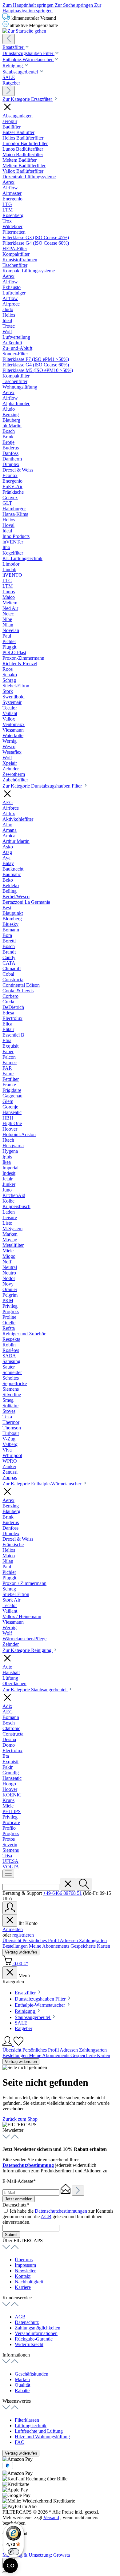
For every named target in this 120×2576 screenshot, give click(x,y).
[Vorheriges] (9, 39)
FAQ (20, 2442)
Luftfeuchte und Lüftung (39, 2431)
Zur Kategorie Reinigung (28, 1650)
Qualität (22, 2385)
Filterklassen (27, 2420)
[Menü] (8, 1874)
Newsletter (25, 2271)
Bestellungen (16, 1946)
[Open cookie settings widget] (10, 2566)
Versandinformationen (36, 2333)
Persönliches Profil (41, 1940)
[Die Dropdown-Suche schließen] (68, 1884)
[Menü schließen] (10, 1920)
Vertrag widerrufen (21, 1952)
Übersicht (12, 1940)
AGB (46, 2216)
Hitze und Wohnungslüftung (42, 2437)
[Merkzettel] (18, 2044)
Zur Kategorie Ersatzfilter (28, 99)
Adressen (69, 1940)
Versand (51, 2517)
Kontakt (23, 2276)
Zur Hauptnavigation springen (52, 8)
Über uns (24, 2260)
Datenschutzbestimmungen (61, 2211)
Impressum (25, 2265)
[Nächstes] (9, 91)
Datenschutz (27, 2322)
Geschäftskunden (32, 2374)
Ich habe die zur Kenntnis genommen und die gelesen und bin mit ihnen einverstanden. (58, 2216)
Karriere (23, 2287)
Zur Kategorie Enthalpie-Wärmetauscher (42, 1484)
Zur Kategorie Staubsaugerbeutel (35, 1690)
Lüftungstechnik (31, 2426)
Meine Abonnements (50, 1946)
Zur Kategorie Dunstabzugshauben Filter (43, 786)
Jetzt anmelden (19, 2199)
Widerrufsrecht (29, 2344)
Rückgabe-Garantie (34, 2339)
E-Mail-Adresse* (19, 2181)
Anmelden (13, 1929)
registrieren (23, 1935)
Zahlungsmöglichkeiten (38, 2328)
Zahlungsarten (93, 1940)
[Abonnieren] (78, 2191)
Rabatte (22, 2390)
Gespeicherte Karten (90, 1946)
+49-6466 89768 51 (62, 1893)
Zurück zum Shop (20, 2119)
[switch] (14, 2552)
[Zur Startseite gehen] (24, 31)
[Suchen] (84, 1884)
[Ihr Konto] (10, 1908)
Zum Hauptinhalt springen (29, 5)
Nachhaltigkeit (29, 2282)
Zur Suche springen (74, 5)
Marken (22, 2379)
